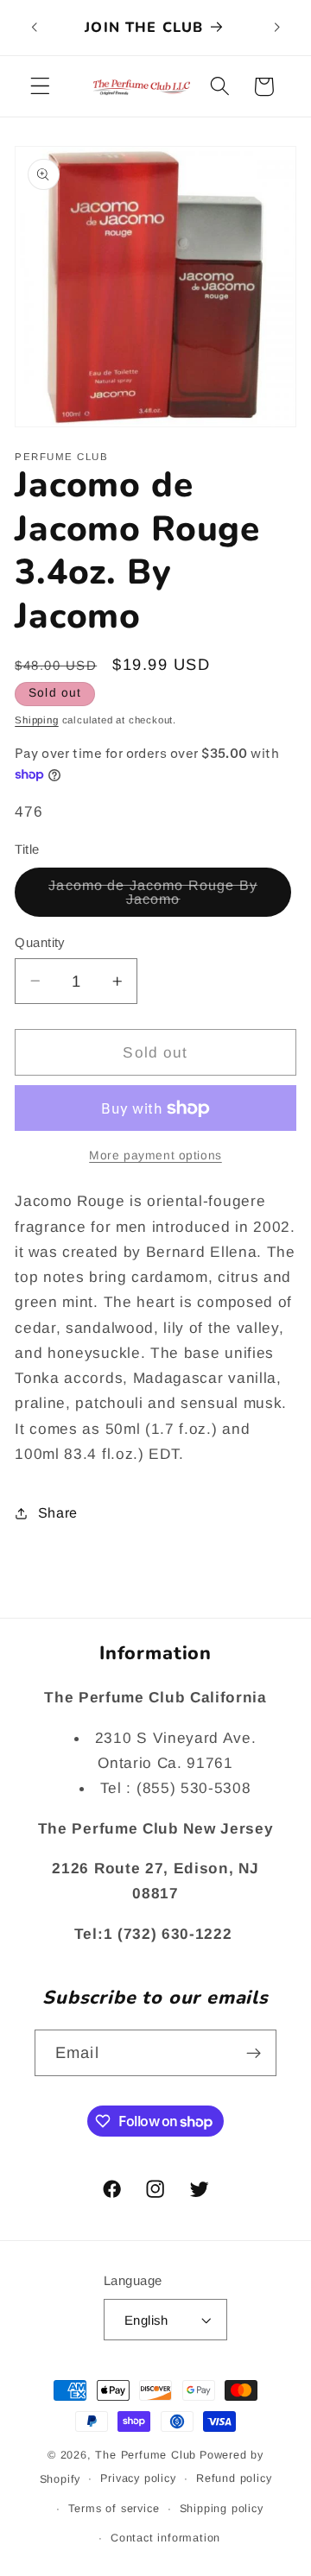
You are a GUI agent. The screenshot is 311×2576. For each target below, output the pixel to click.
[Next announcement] (277, 28)
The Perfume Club (146, 2455)
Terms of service (114, 2509)
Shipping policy (222, 2509)
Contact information (165, 2538)
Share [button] (58, 1512)
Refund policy (234, 2478)
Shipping (36, 720)
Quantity (40, 942)
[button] (40, 87)
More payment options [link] (155, 1155)
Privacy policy (138, 2478)
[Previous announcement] (34, 28)
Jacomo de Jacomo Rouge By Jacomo (155, 897)
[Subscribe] (254, 2053)
